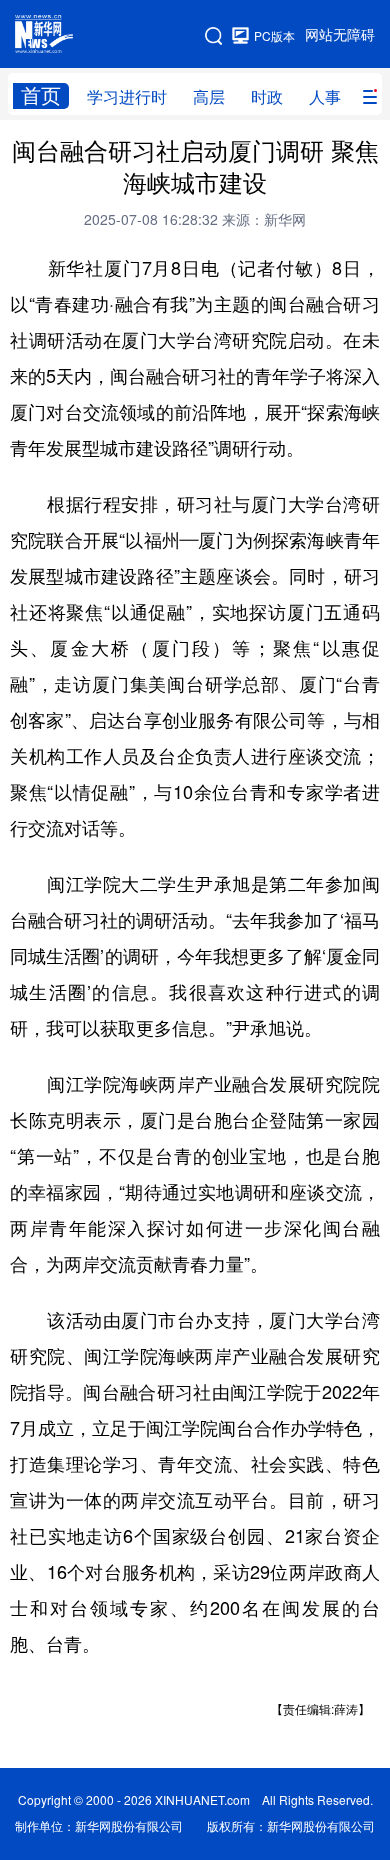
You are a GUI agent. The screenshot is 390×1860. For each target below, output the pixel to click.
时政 (267, 97)
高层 (209, 97)
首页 (41, 95)
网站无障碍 (340, 35)
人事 (325, 97)
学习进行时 (127, 97)
